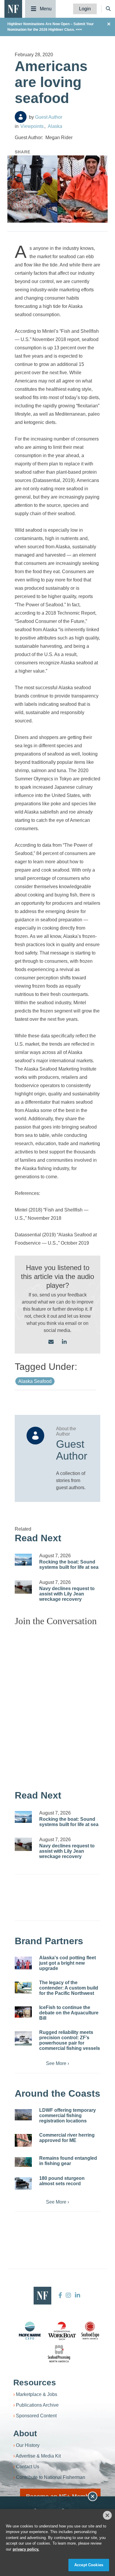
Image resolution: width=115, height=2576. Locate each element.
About (25, 2433)
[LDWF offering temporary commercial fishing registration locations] (23, 2115)
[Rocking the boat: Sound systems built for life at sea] (23, 1560)
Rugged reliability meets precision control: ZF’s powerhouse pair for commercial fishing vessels (70, 2040)
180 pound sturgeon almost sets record (62, 2181)
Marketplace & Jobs (37, 2394)
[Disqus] (57, 1705)
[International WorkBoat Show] (63, 2331)
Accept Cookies (89, 2565)
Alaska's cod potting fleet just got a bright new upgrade (68, 1963)
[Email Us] (51, 1342)
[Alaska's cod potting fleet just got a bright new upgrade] (23, 1963)
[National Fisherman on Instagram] (68, 2295)
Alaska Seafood (35, 1381)
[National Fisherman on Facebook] (60, 2295)
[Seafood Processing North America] (59, 2354)
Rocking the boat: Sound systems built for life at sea (69, 1565)
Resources (35, 2383)
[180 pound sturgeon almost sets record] (23, 2183)
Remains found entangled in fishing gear (68, 2161)
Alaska (55, 126)
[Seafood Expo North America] (90, 2331)
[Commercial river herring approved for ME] (23, 2140)
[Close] (107, 2515)
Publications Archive (37, 2405)
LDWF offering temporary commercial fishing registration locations (68, 2115)
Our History (28, 2445)
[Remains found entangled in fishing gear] (23, 2162)
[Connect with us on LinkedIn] (64, 1342)
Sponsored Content (36, 2416)
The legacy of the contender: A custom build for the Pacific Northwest (69, 1988)
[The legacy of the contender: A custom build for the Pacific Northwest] (23, 1988)
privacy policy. (26, 2549)
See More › (57, 2063)
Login (85, 9)
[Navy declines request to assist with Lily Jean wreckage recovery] (23, 1587)
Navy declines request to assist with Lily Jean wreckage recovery (67, 1594)
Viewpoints (32, 126)
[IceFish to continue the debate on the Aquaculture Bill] (23, 2012)
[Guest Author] (21, 117)
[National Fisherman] (13, 8)
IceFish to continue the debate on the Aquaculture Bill (69, 2013)
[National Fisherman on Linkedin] (77, 2295)
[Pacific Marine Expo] (30, 2331)
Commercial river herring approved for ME (67, 2138)
